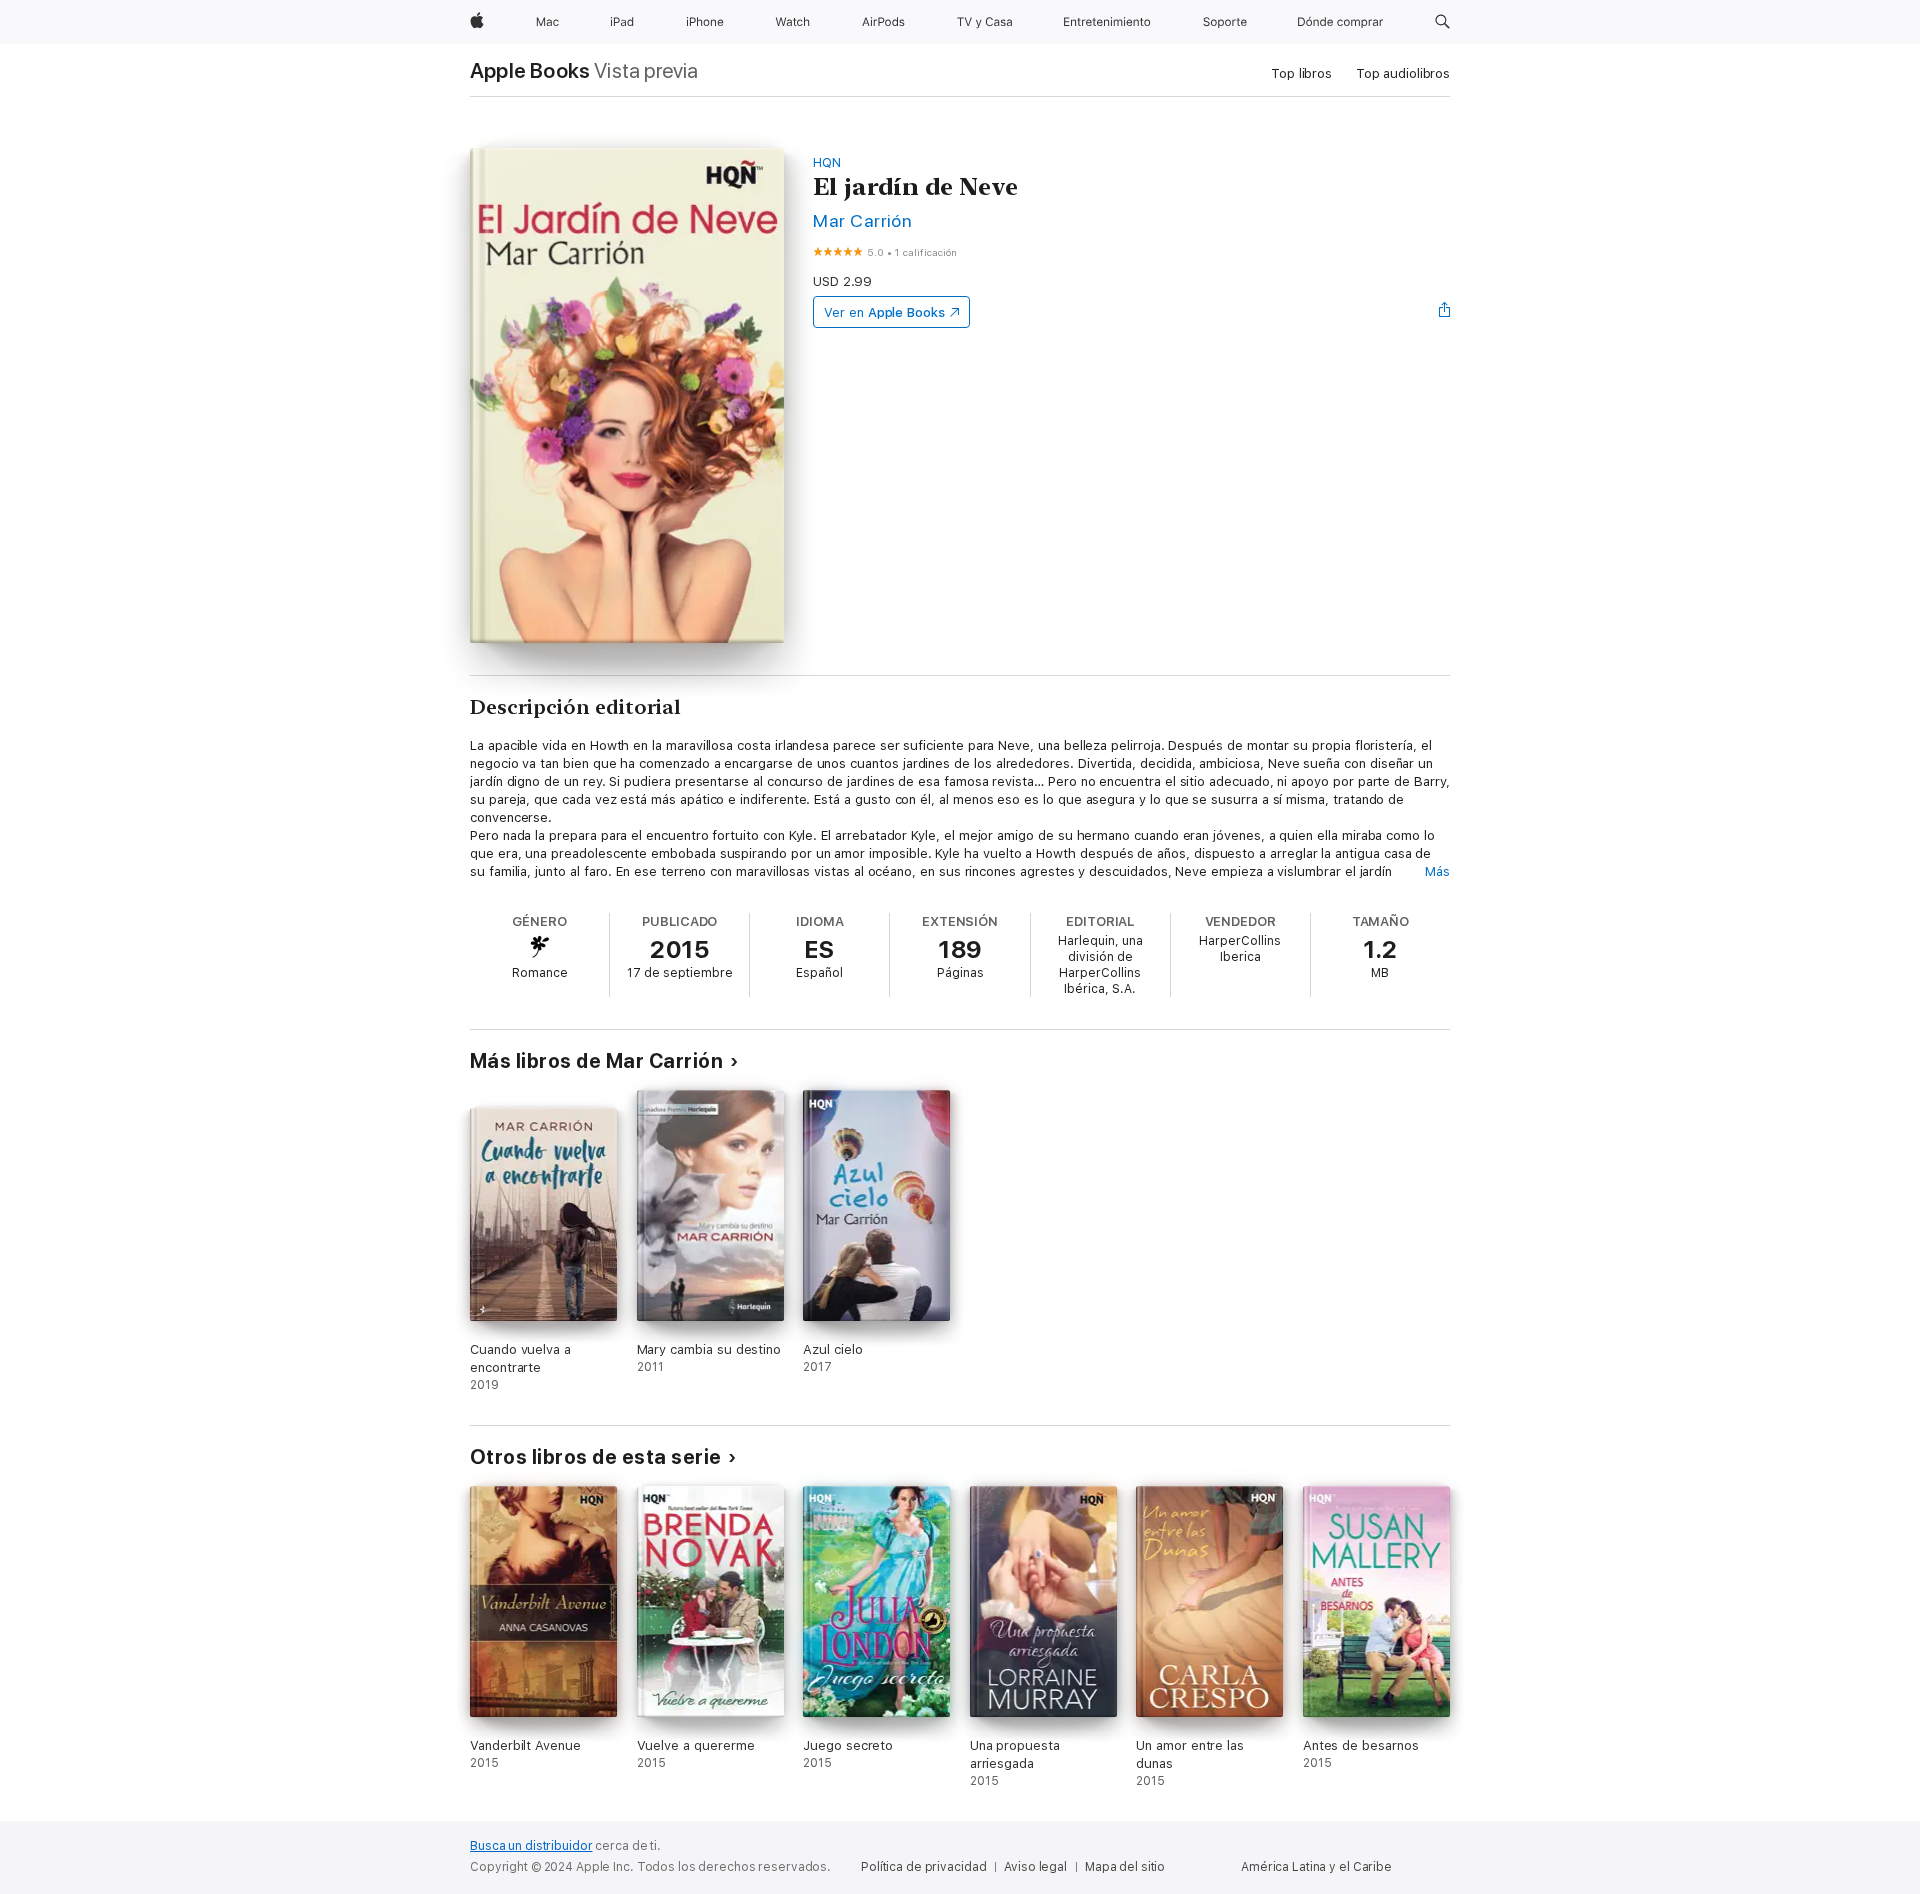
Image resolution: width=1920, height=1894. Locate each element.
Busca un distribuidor (531, 1846)
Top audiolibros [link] (1403, 73)
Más (1437, 871)
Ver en (884, 312)
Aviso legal (1035, 1867)
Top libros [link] (1301, 73)
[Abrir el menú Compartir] (1445, 312)
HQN (827, 162)
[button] (1442, 22)
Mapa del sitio (1125, 1867)
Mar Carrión (862, 220)
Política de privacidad (923, 1867)
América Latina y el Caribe (1316, 1867)
